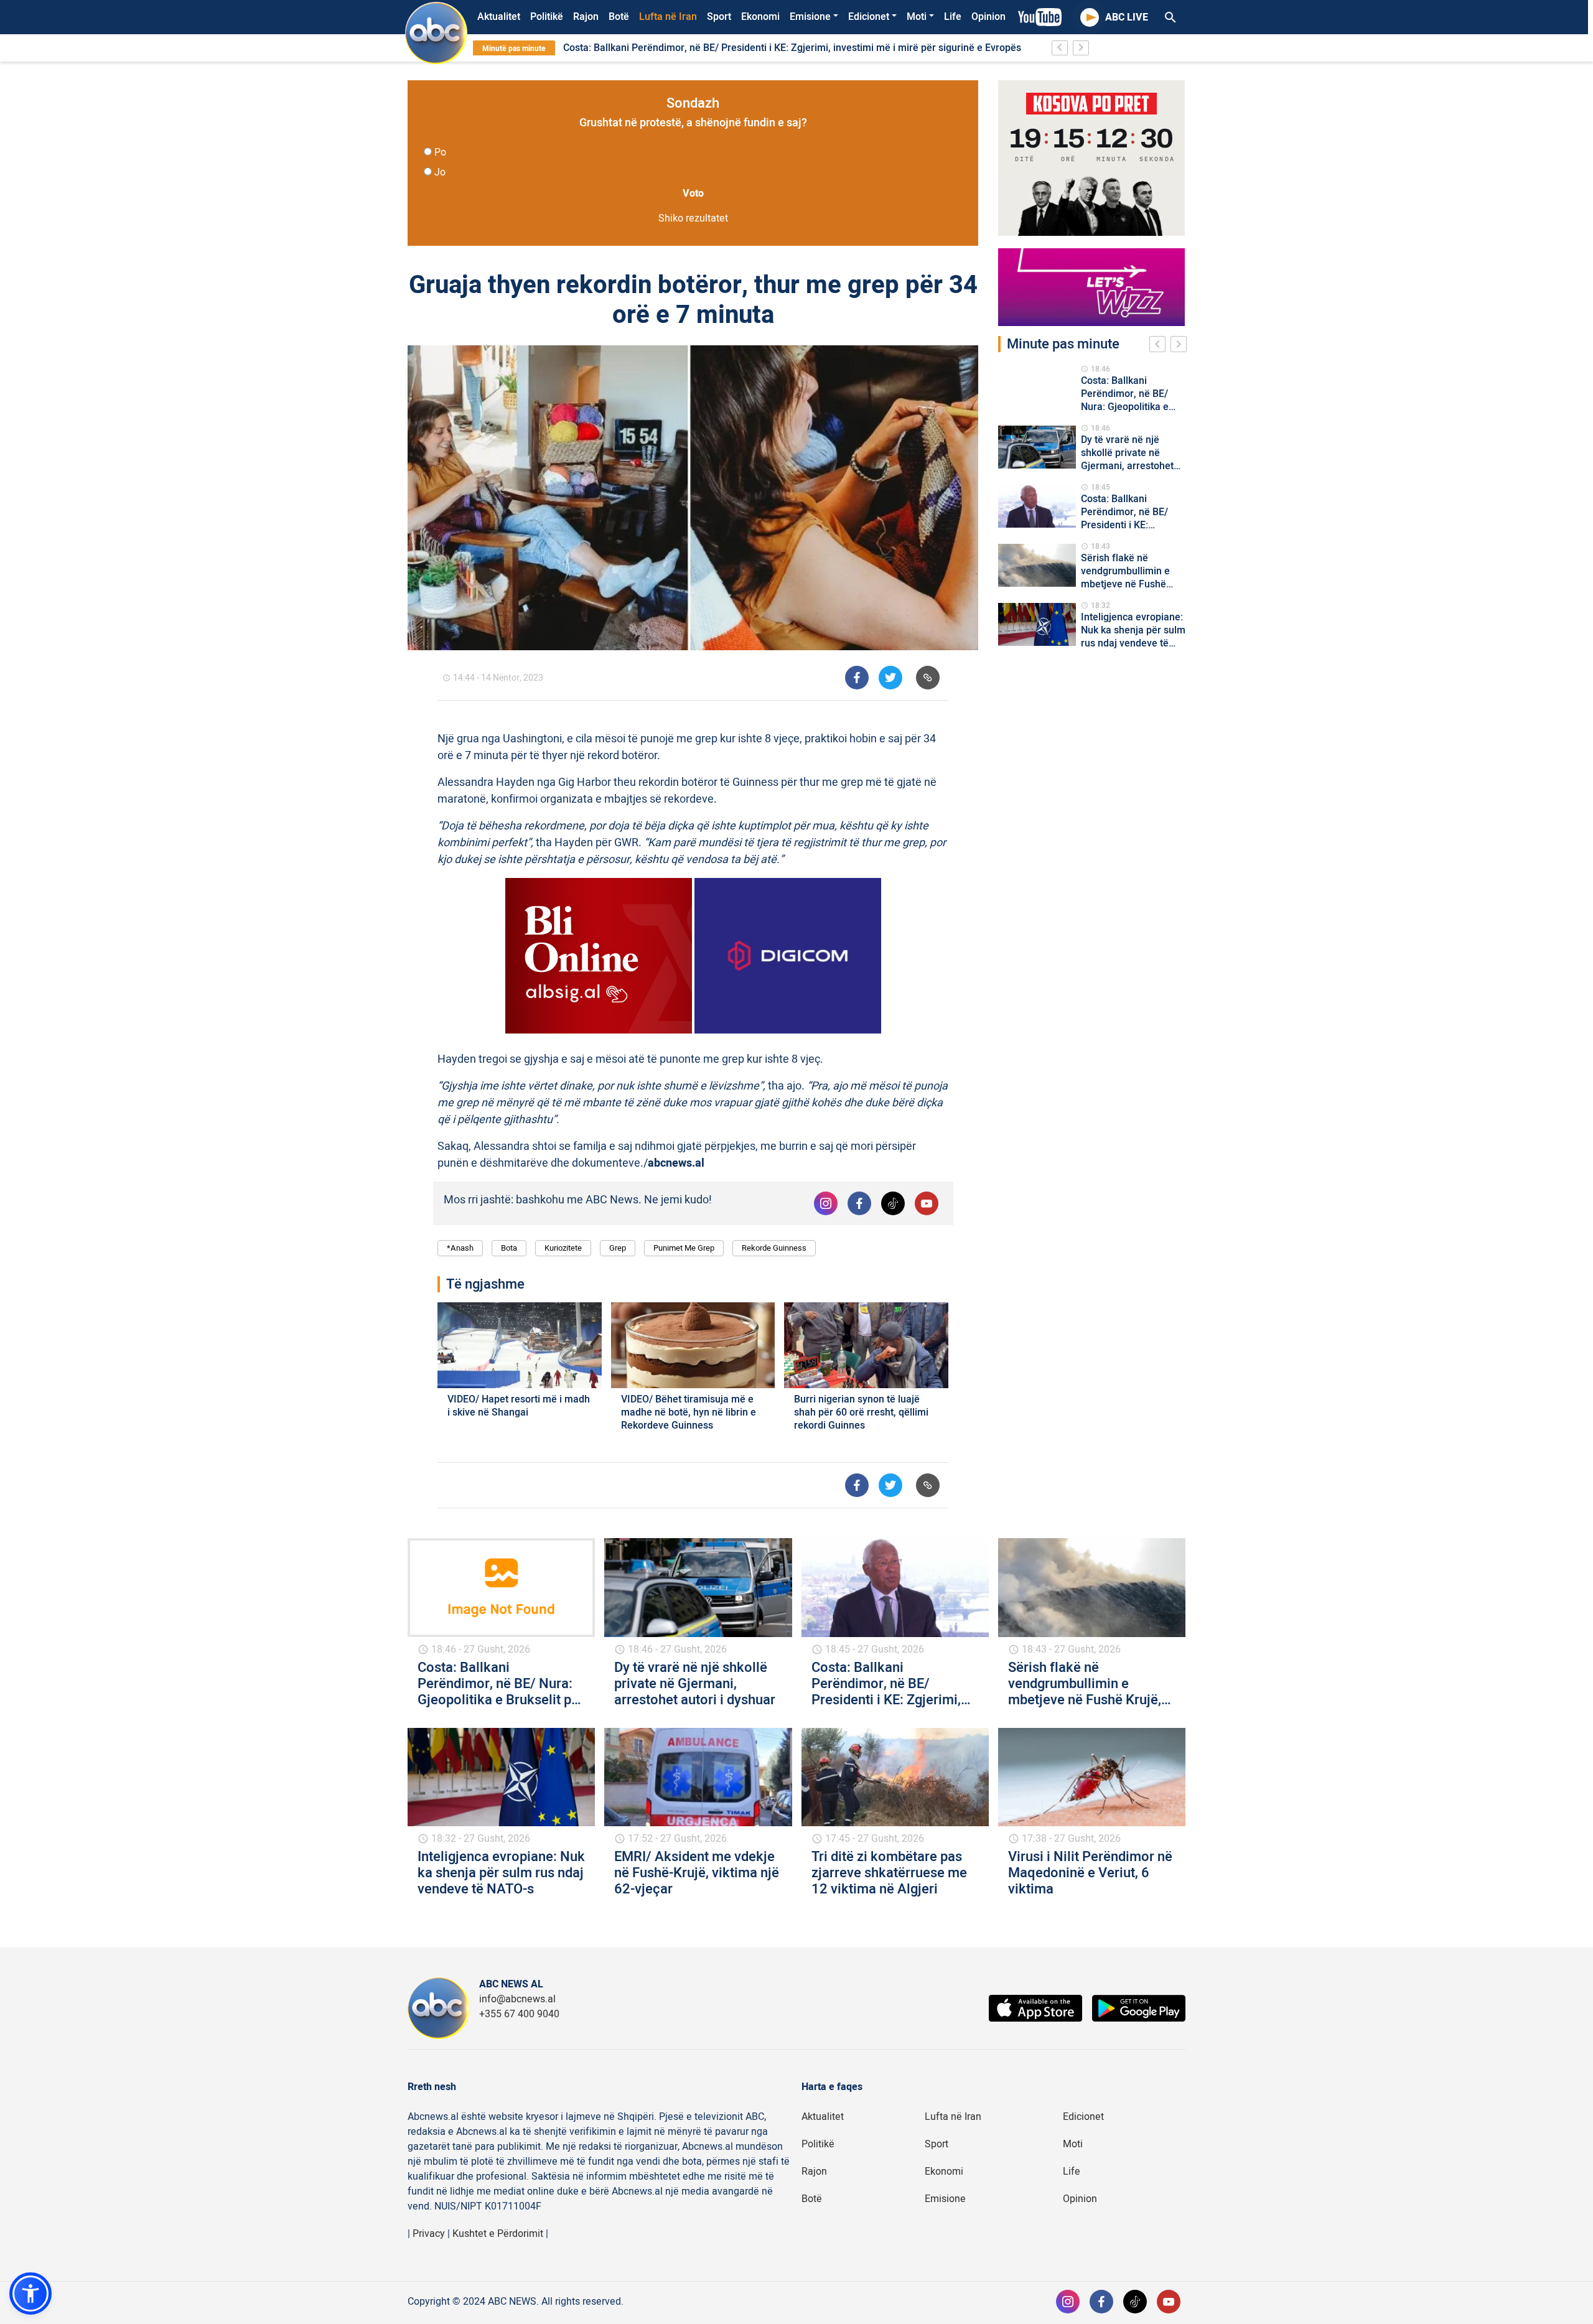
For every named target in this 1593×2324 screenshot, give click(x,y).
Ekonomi (760, 17)
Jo (440, 172)
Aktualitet (499, 17)
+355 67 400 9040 (519, 2014)
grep (618, 1248)
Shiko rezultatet (693, 218)
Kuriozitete (563, 1248)
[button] (30, 2294)
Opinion (988, 17)
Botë (619, 17)
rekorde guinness (774, 1248)
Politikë (547, 17)
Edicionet (869, 17)
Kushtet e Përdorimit (498, 2234)
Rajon (586, 17)
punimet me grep (684, 1248)
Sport (719, 17)
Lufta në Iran (668, 17)
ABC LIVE (1127, 17)
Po (440, 152)
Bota (509, 1248)
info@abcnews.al (517, 1999)
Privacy (429, 2234)
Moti (917, 17)
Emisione (810, 17)
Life (953, 17)
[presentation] (1160, 346)
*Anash (460, 1248)
